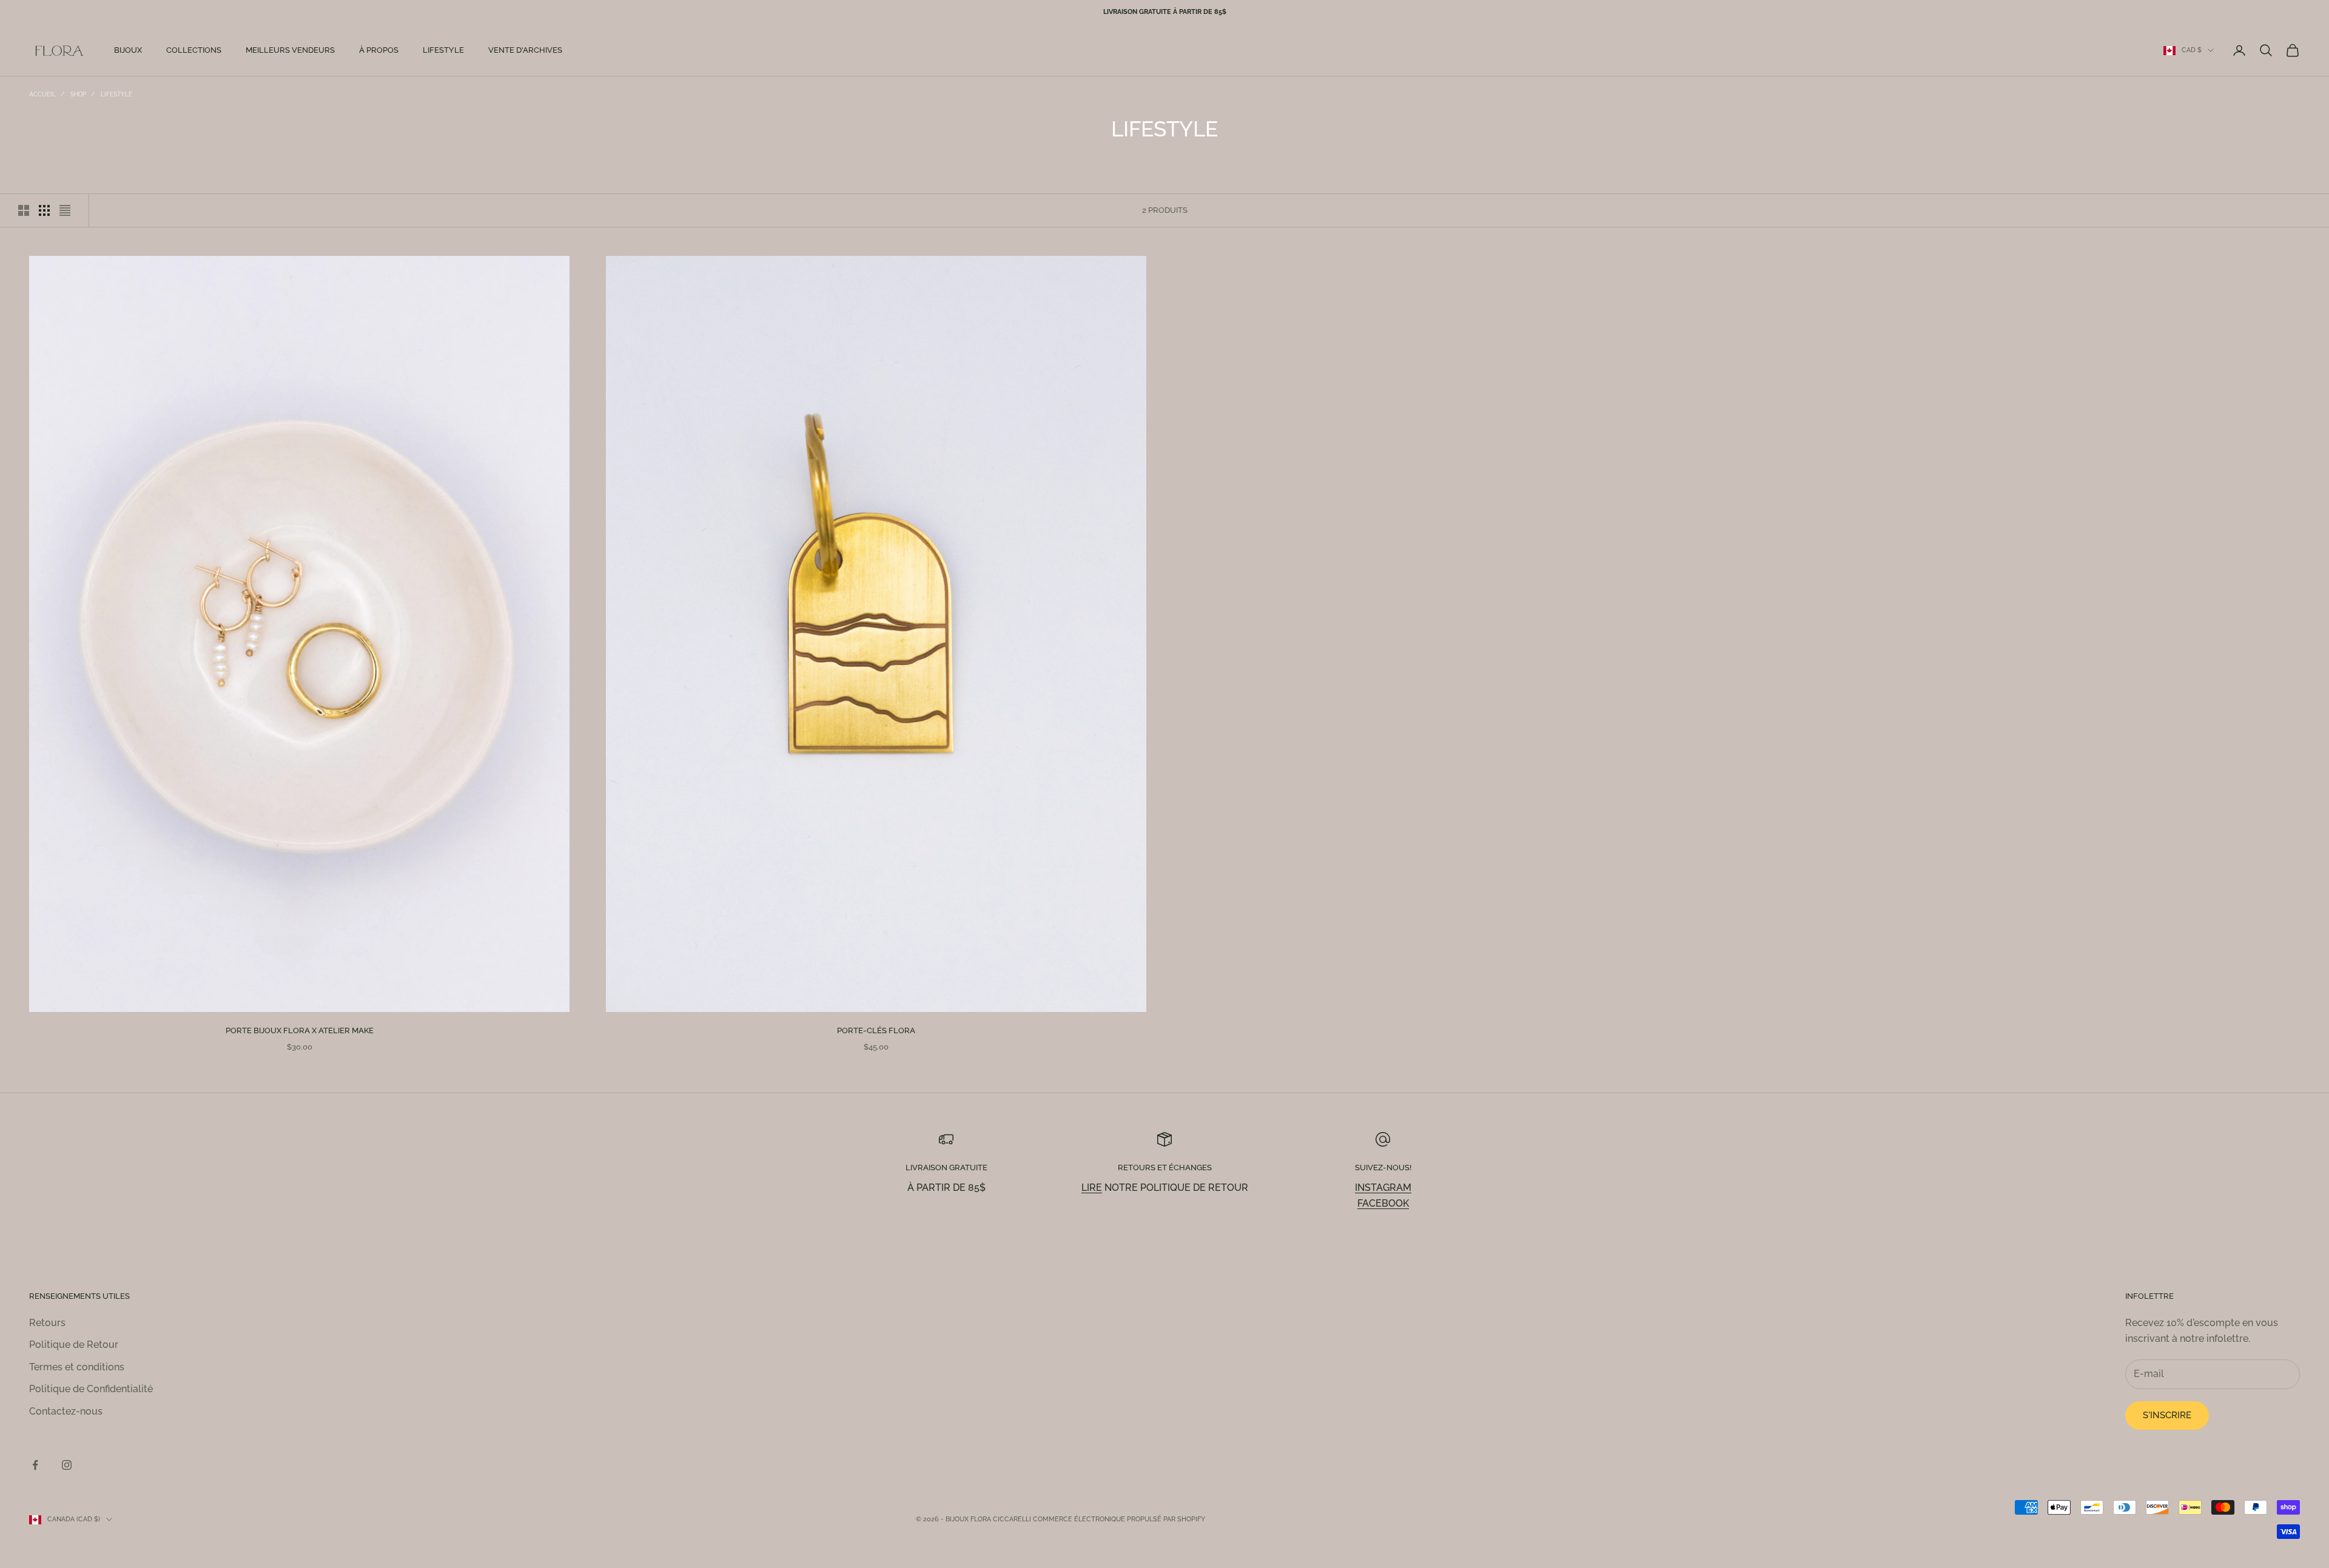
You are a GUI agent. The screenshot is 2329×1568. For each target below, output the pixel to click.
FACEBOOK (1383, 1203)
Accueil (42, 94)
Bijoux (128, 50)
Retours (47, 1323)
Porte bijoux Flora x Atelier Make (300, 1030)
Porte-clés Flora (876, 1030)
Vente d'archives (525, 50)
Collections (194, 50)
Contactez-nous (66, 1411)
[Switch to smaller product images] (44, 210)
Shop (78, 94)
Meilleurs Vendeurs (290, 50)
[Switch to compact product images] (65, 210)
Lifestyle (443, 50)
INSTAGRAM (1383, 1188)
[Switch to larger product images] (24, 210)
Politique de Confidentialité (91, 1389)
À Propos (379, 50)
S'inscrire (2167, 1415)
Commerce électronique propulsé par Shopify (1119, 1519)
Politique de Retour (74, 1345)
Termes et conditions (77, 1367)
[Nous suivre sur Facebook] (35, 1465)
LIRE (1092, 1188)
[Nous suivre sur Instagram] (67, 1465)
